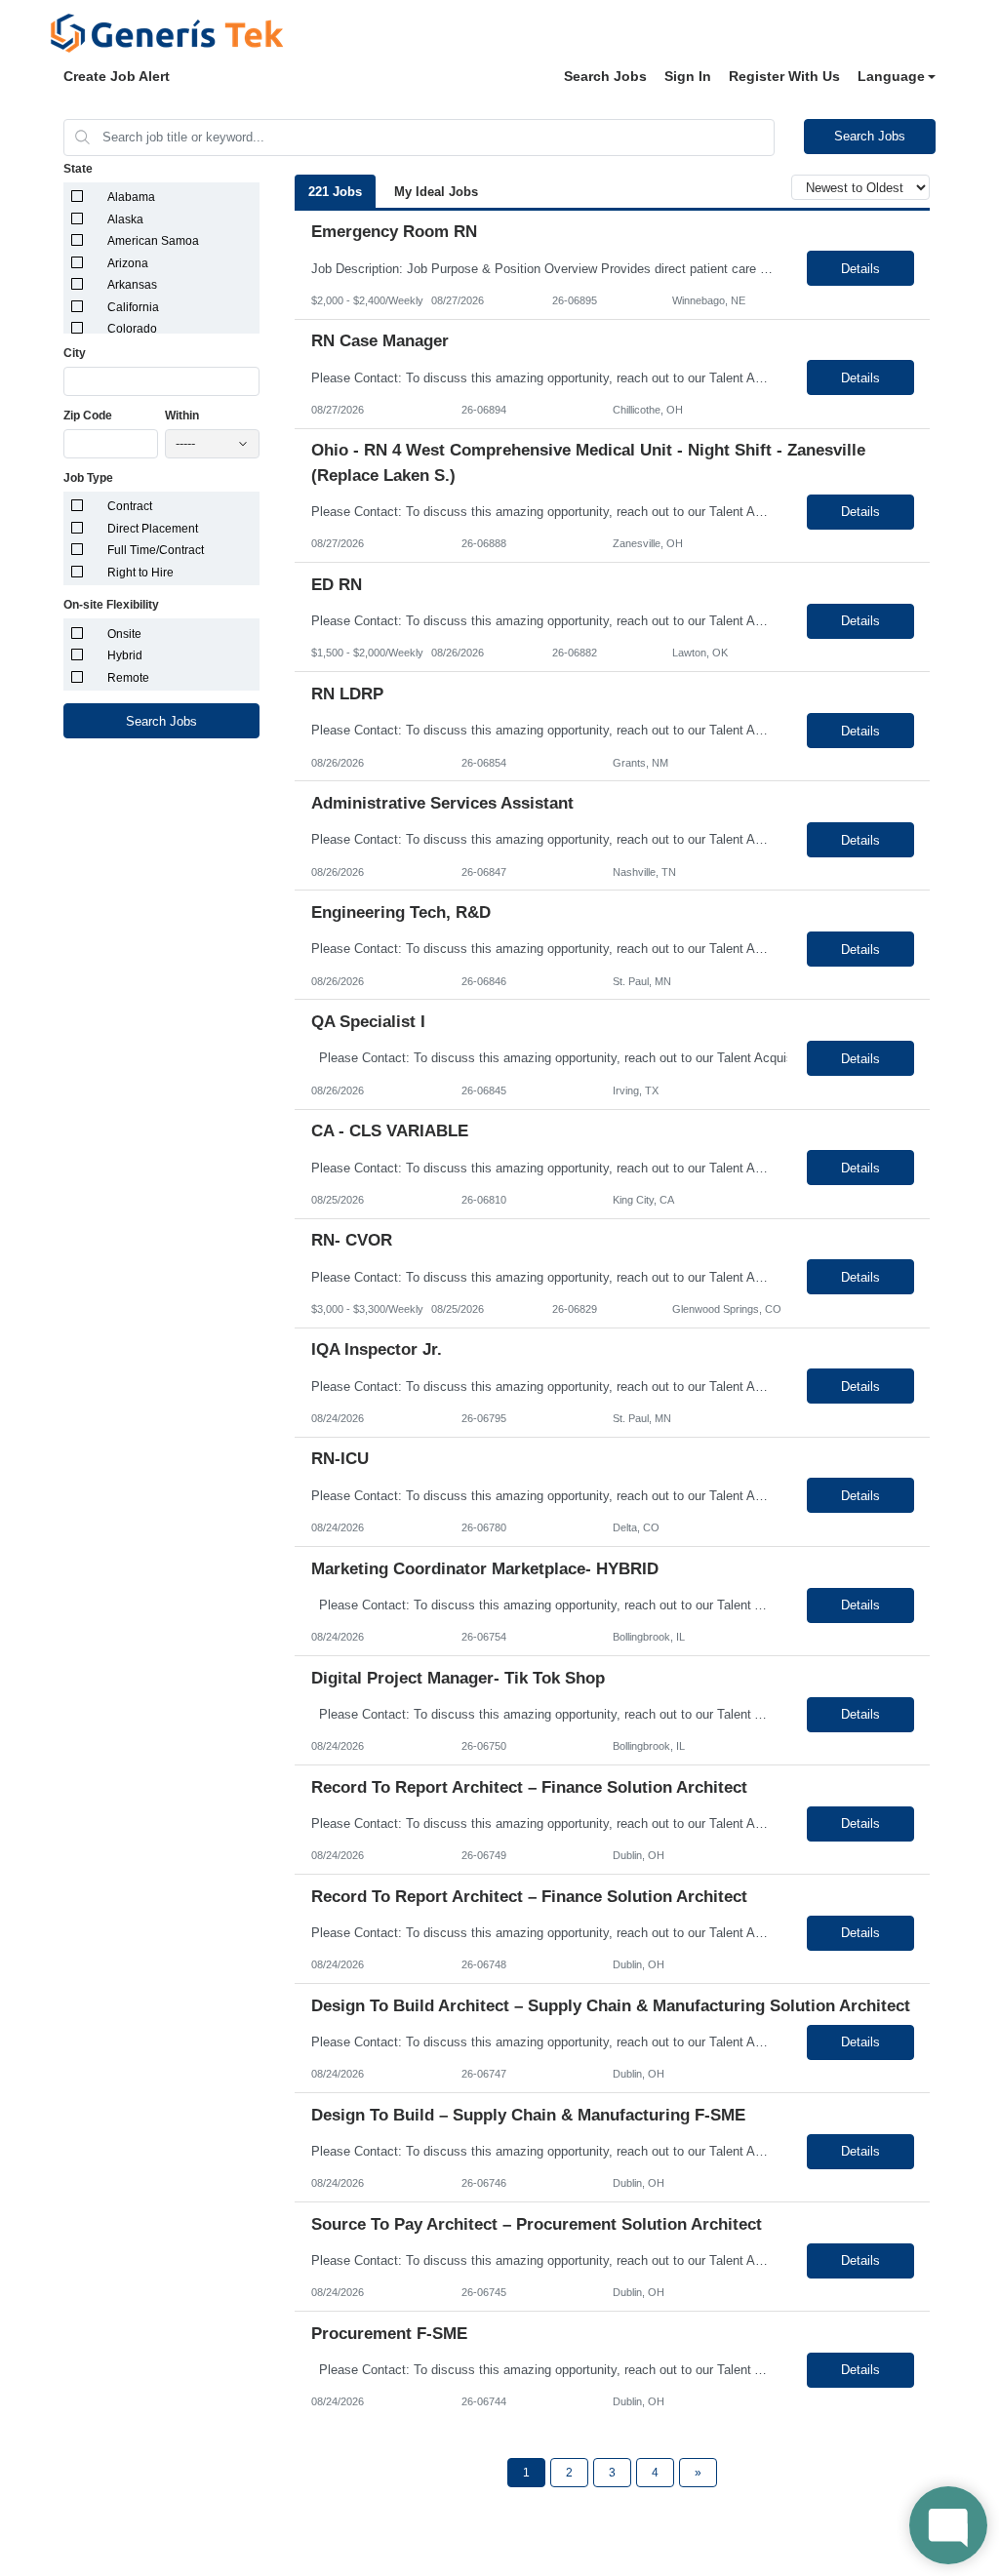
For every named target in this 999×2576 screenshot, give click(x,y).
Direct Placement (153, 529)
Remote (128, 678)
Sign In (688, 76)
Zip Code (88, 416)
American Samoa (153, 241)
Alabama (131, 197)
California (133, 307)
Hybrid (125, 655)
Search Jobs (605, 76)
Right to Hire (140, 573)
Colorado (132, 329)
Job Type (88, 478)
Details (860, 269)
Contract (130, 506)
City (75, 353)
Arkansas (132, 285)
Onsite (124, 634)
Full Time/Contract (156, 550)
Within (182, 416)
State (78, 169)
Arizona (128, 263)
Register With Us (784, 76)
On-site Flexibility (111, 605)
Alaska (125, 219)
